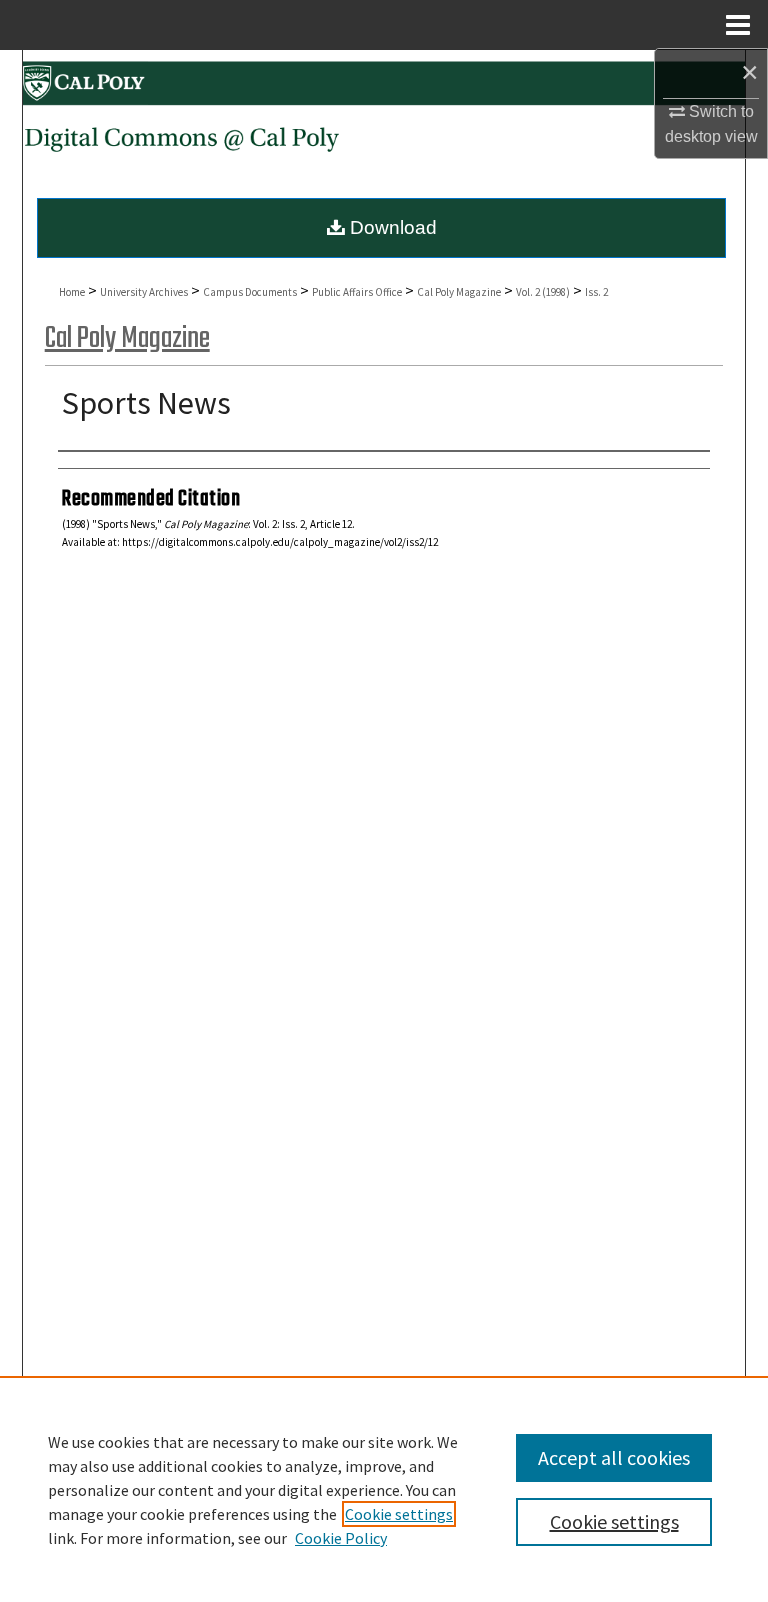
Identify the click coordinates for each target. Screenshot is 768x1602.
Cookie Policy (341, 1538)
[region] (384, 1489)
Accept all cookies (614, 1457)
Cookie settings (399, 1514)
